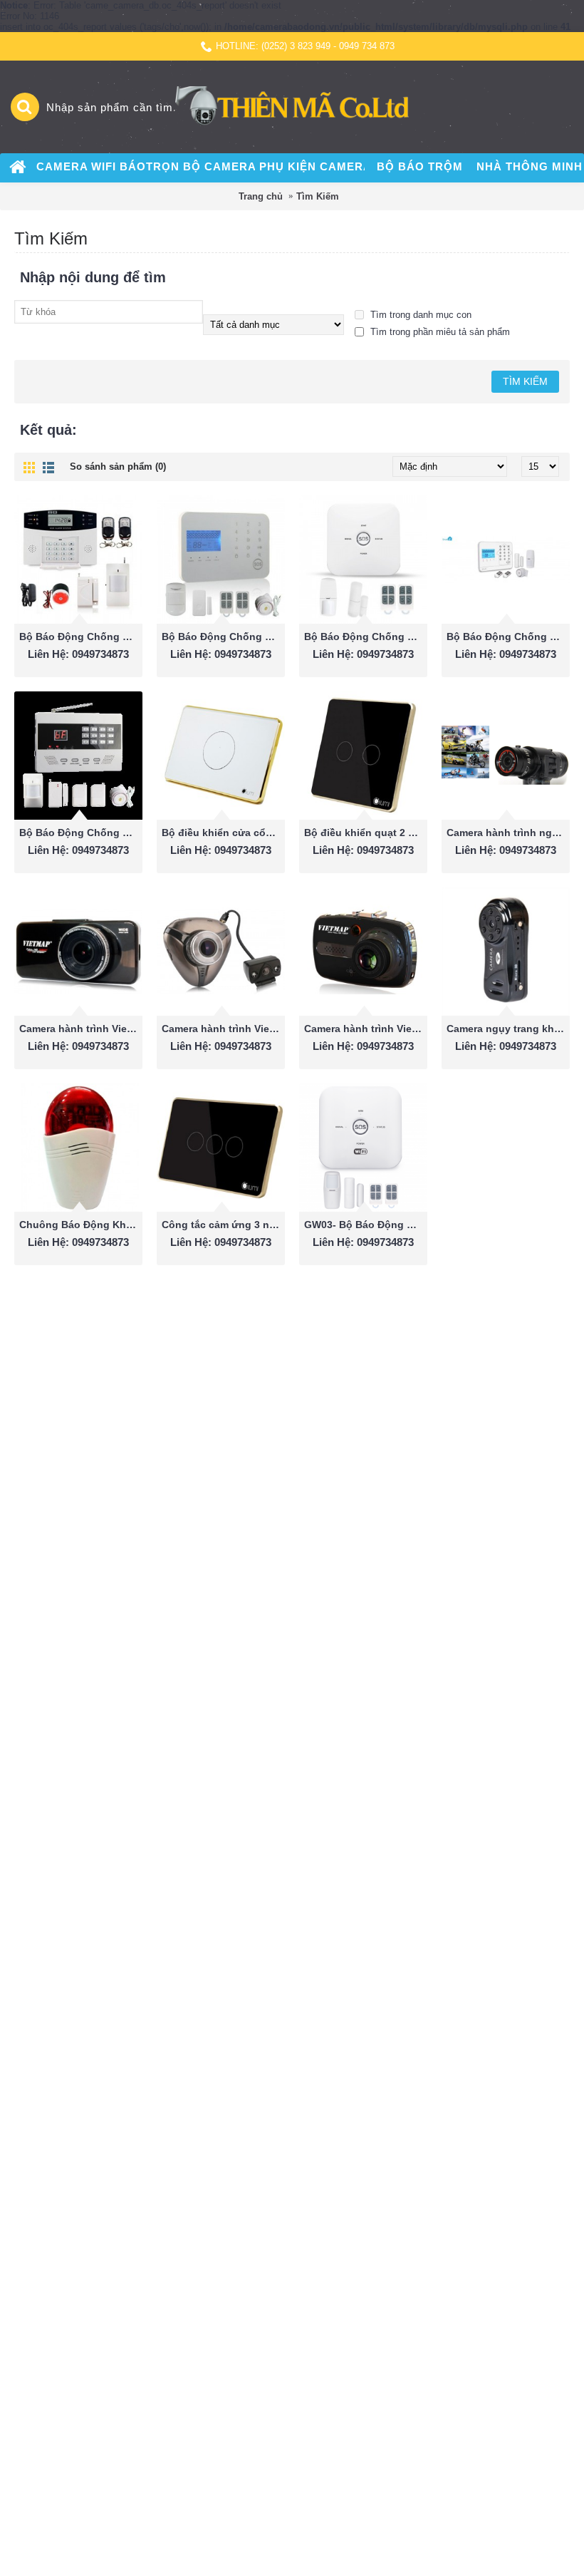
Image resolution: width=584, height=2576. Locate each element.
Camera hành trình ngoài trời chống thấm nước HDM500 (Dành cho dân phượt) (508, 833)
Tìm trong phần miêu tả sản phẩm (439, 332)
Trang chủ (261, 196)
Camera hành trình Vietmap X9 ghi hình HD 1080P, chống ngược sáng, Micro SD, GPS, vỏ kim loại (366, 1029)
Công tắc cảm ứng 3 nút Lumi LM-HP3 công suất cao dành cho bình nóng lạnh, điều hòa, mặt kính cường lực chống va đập (223, 1225)
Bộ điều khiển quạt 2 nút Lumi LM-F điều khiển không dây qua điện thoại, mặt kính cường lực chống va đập (366, 833)
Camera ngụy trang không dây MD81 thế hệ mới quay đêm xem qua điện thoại (508, 1029)
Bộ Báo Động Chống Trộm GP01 (223, 637)
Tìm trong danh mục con (419, 315)
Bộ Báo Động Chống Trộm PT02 (81, 833)
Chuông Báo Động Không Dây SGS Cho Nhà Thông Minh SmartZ (81, 1225)
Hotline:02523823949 (76, 2557)
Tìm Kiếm (318, 196)
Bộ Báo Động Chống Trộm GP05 (81, 637)
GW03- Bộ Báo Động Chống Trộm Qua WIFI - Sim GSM (366, 1225)
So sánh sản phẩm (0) (118, 467)
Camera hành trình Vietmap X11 (223, 1029)
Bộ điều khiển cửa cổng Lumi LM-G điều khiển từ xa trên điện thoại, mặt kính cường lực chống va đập (223, 833)
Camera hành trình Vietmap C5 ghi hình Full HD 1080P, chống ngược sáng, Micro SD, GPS (81, 1029)
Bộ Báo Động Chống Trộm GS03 (366, 637)
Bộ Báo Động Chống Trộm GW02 (508, 637)
